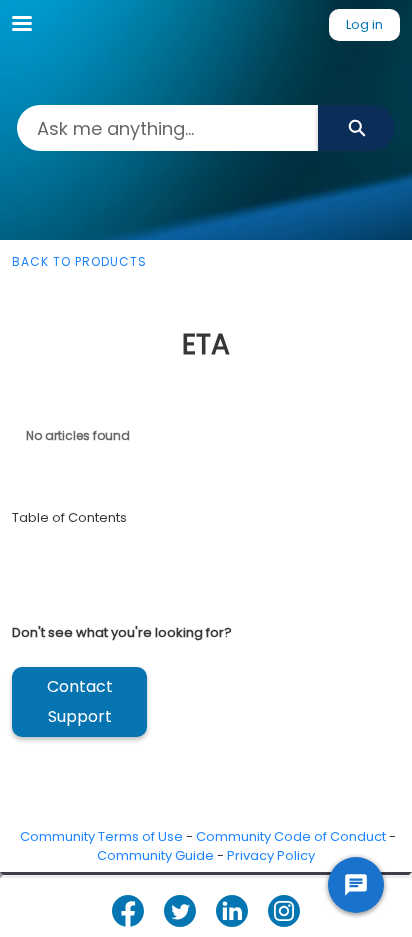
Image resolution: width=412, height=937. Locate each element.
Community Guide (155, 855)
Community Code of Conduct (291, 836)
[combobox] (167, 128)
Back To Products (79, 261)
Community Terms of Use (101, 836)
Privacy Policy (271, 855)
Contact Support (80, 701)
